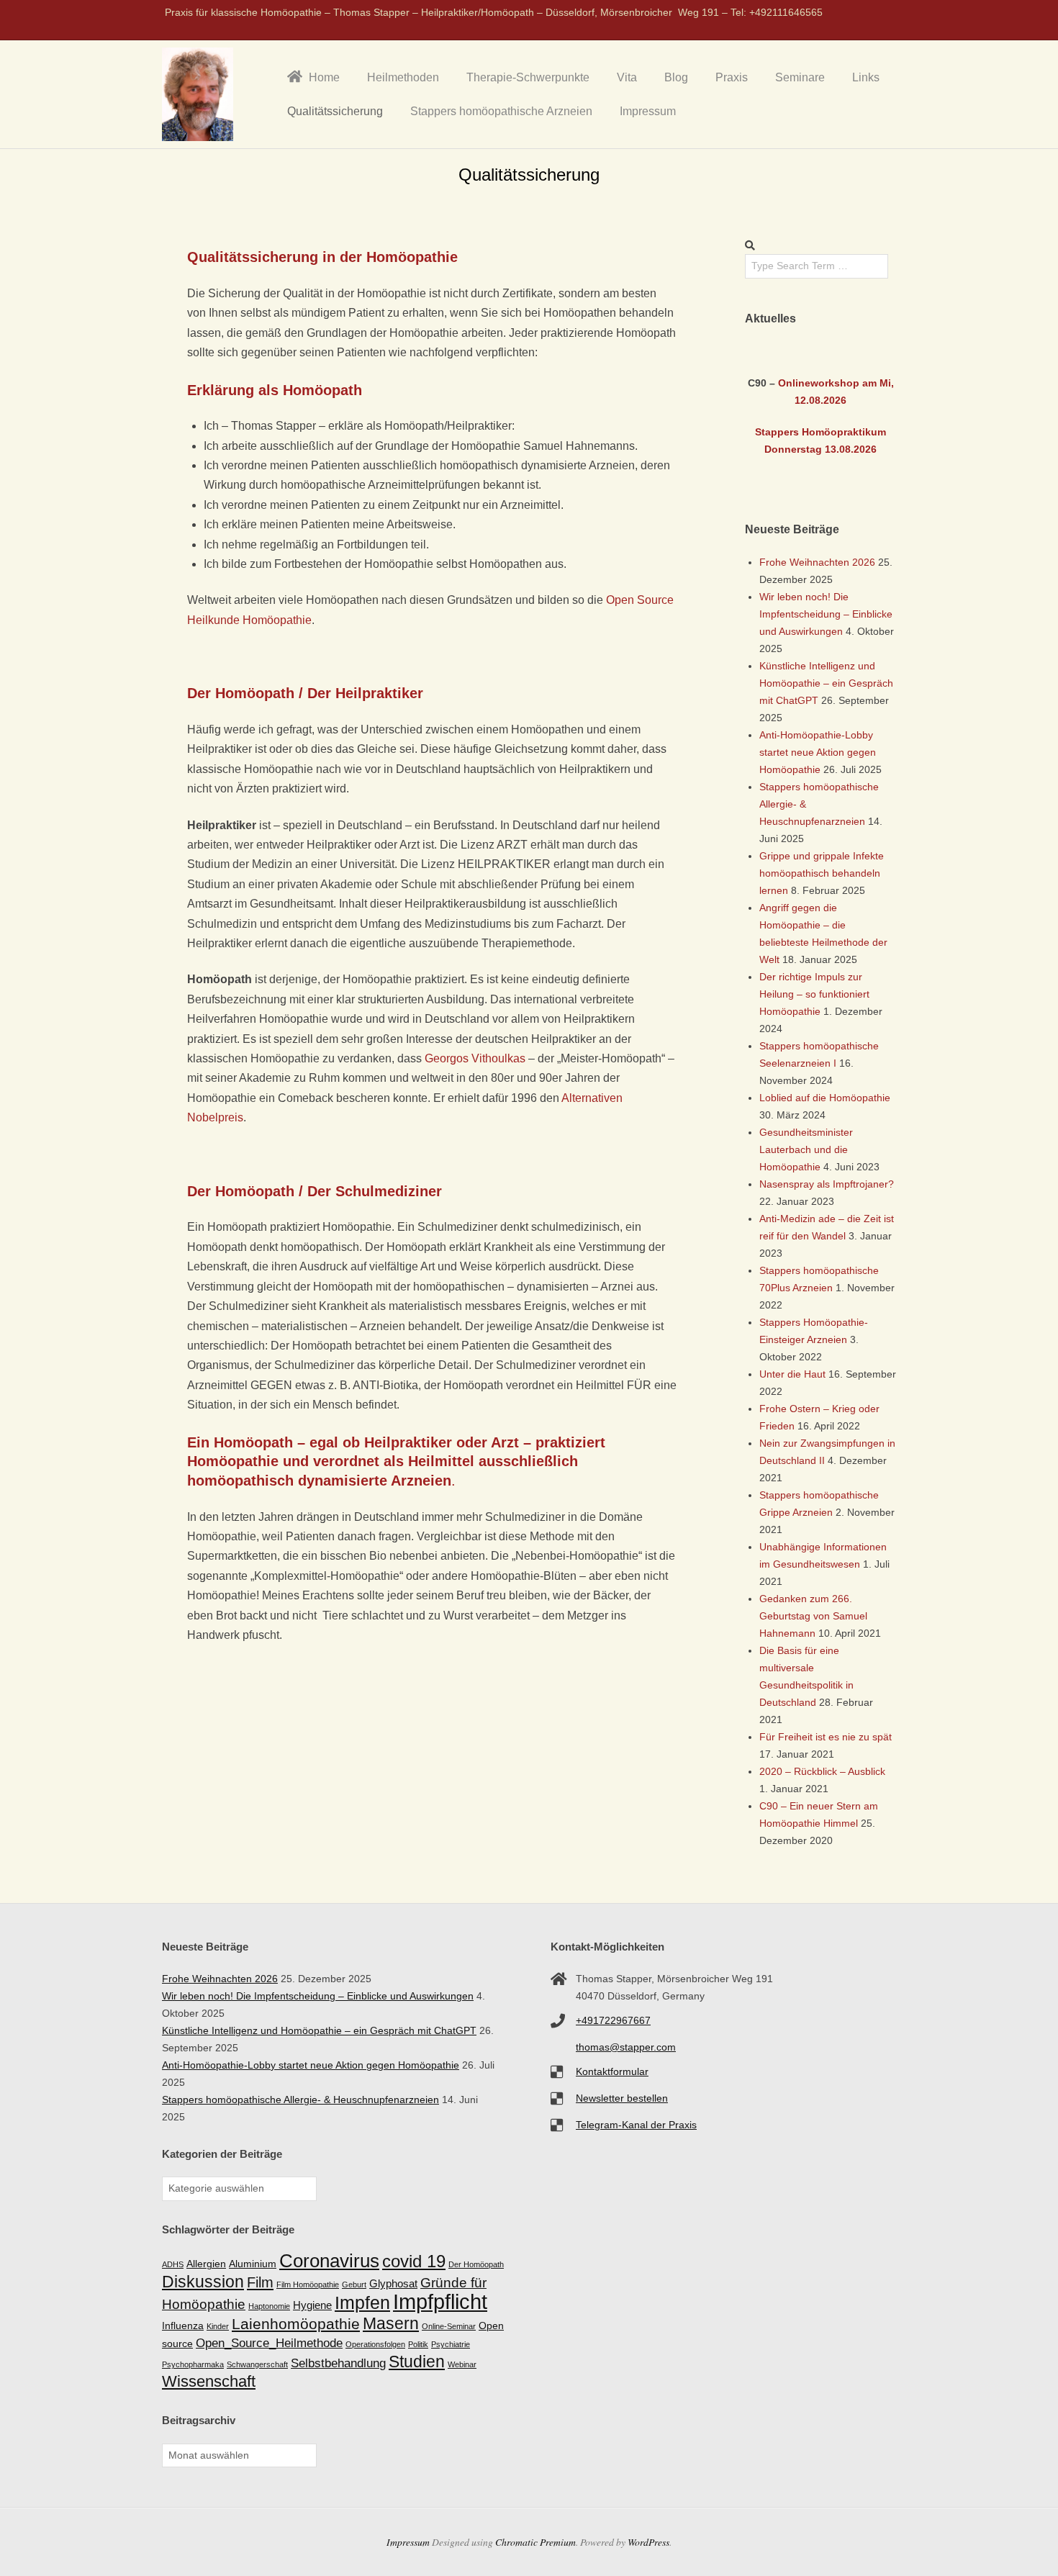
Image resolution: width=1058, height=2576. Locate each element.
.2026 (833, 400)
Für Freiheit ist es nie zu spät (826, 1737)
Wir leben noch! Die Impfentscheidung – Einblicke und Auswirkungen (826, 614)
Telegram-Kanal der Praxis (636, 2125)
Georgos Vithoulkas (475, 1058)
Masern (391, 2323)
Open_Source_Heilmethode (269, 2343)
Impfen (362, 2302)
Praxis (732, 77)
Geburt (354, 2284)
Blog (676, 77)
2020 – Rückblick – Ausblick (822, 1771)
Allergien (206, 2264)
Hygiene (312, 2305)
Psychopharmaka (193, 2364)
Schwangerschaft (257, 2364)
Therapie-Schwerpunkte (528, 77)
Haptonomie (269, 2306)
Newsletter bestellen (622, 2098)
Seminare (800, 77)
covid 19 (414, 2261)
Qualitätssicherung (335, 111)
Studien (417, 2362)
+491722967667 (613, 2020)
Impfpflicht (440, 2301)
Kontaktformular (612, 2071)
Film (260, 2282)
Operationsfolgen (375, 2344)
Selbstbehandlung (338, 2363)
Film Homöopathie (308, 2284)
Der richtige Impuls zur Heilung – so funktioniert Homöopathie (814, 994)
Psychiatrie (451, 2344)
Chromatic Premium (535, 2542)
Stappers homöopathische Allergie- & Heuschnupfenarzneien (300, 2100)
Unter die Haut (792, 1374)
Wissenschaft (209, 2381)
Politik (418, 2344)
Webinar (462, 2364)
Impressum (648, 111)
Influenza (183, 2326)
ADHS (173, 2264)
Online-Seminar (449, 2326)
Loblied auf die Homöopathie (825, 1098)
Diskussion (203, 2282)
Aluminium (253, 2264)
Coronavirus (329, 2261)
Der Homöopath (476, 2264)
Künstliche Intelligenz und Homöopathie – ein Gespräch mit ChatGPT (826, 683)
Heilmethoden (403, 77)
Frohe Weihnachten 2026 (817, 562)
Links (866, 77)
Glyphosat (393, 2283)
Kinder (218, 2326)
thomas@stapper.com (626, 2047)
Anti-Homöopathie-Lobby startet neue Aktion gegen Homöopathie (818, 752)
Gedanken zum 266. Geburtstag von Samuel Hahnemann (813, 1616)
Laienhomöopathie (296, 2324)
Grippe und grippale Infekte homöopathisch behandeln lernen (822, 873)
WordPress (648, 2542)
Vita (627, 77)
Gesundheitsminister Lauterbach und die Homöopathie (806, 1149)
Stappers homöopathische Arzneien (501, 111)
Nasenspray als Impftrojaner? (827, 1184)
